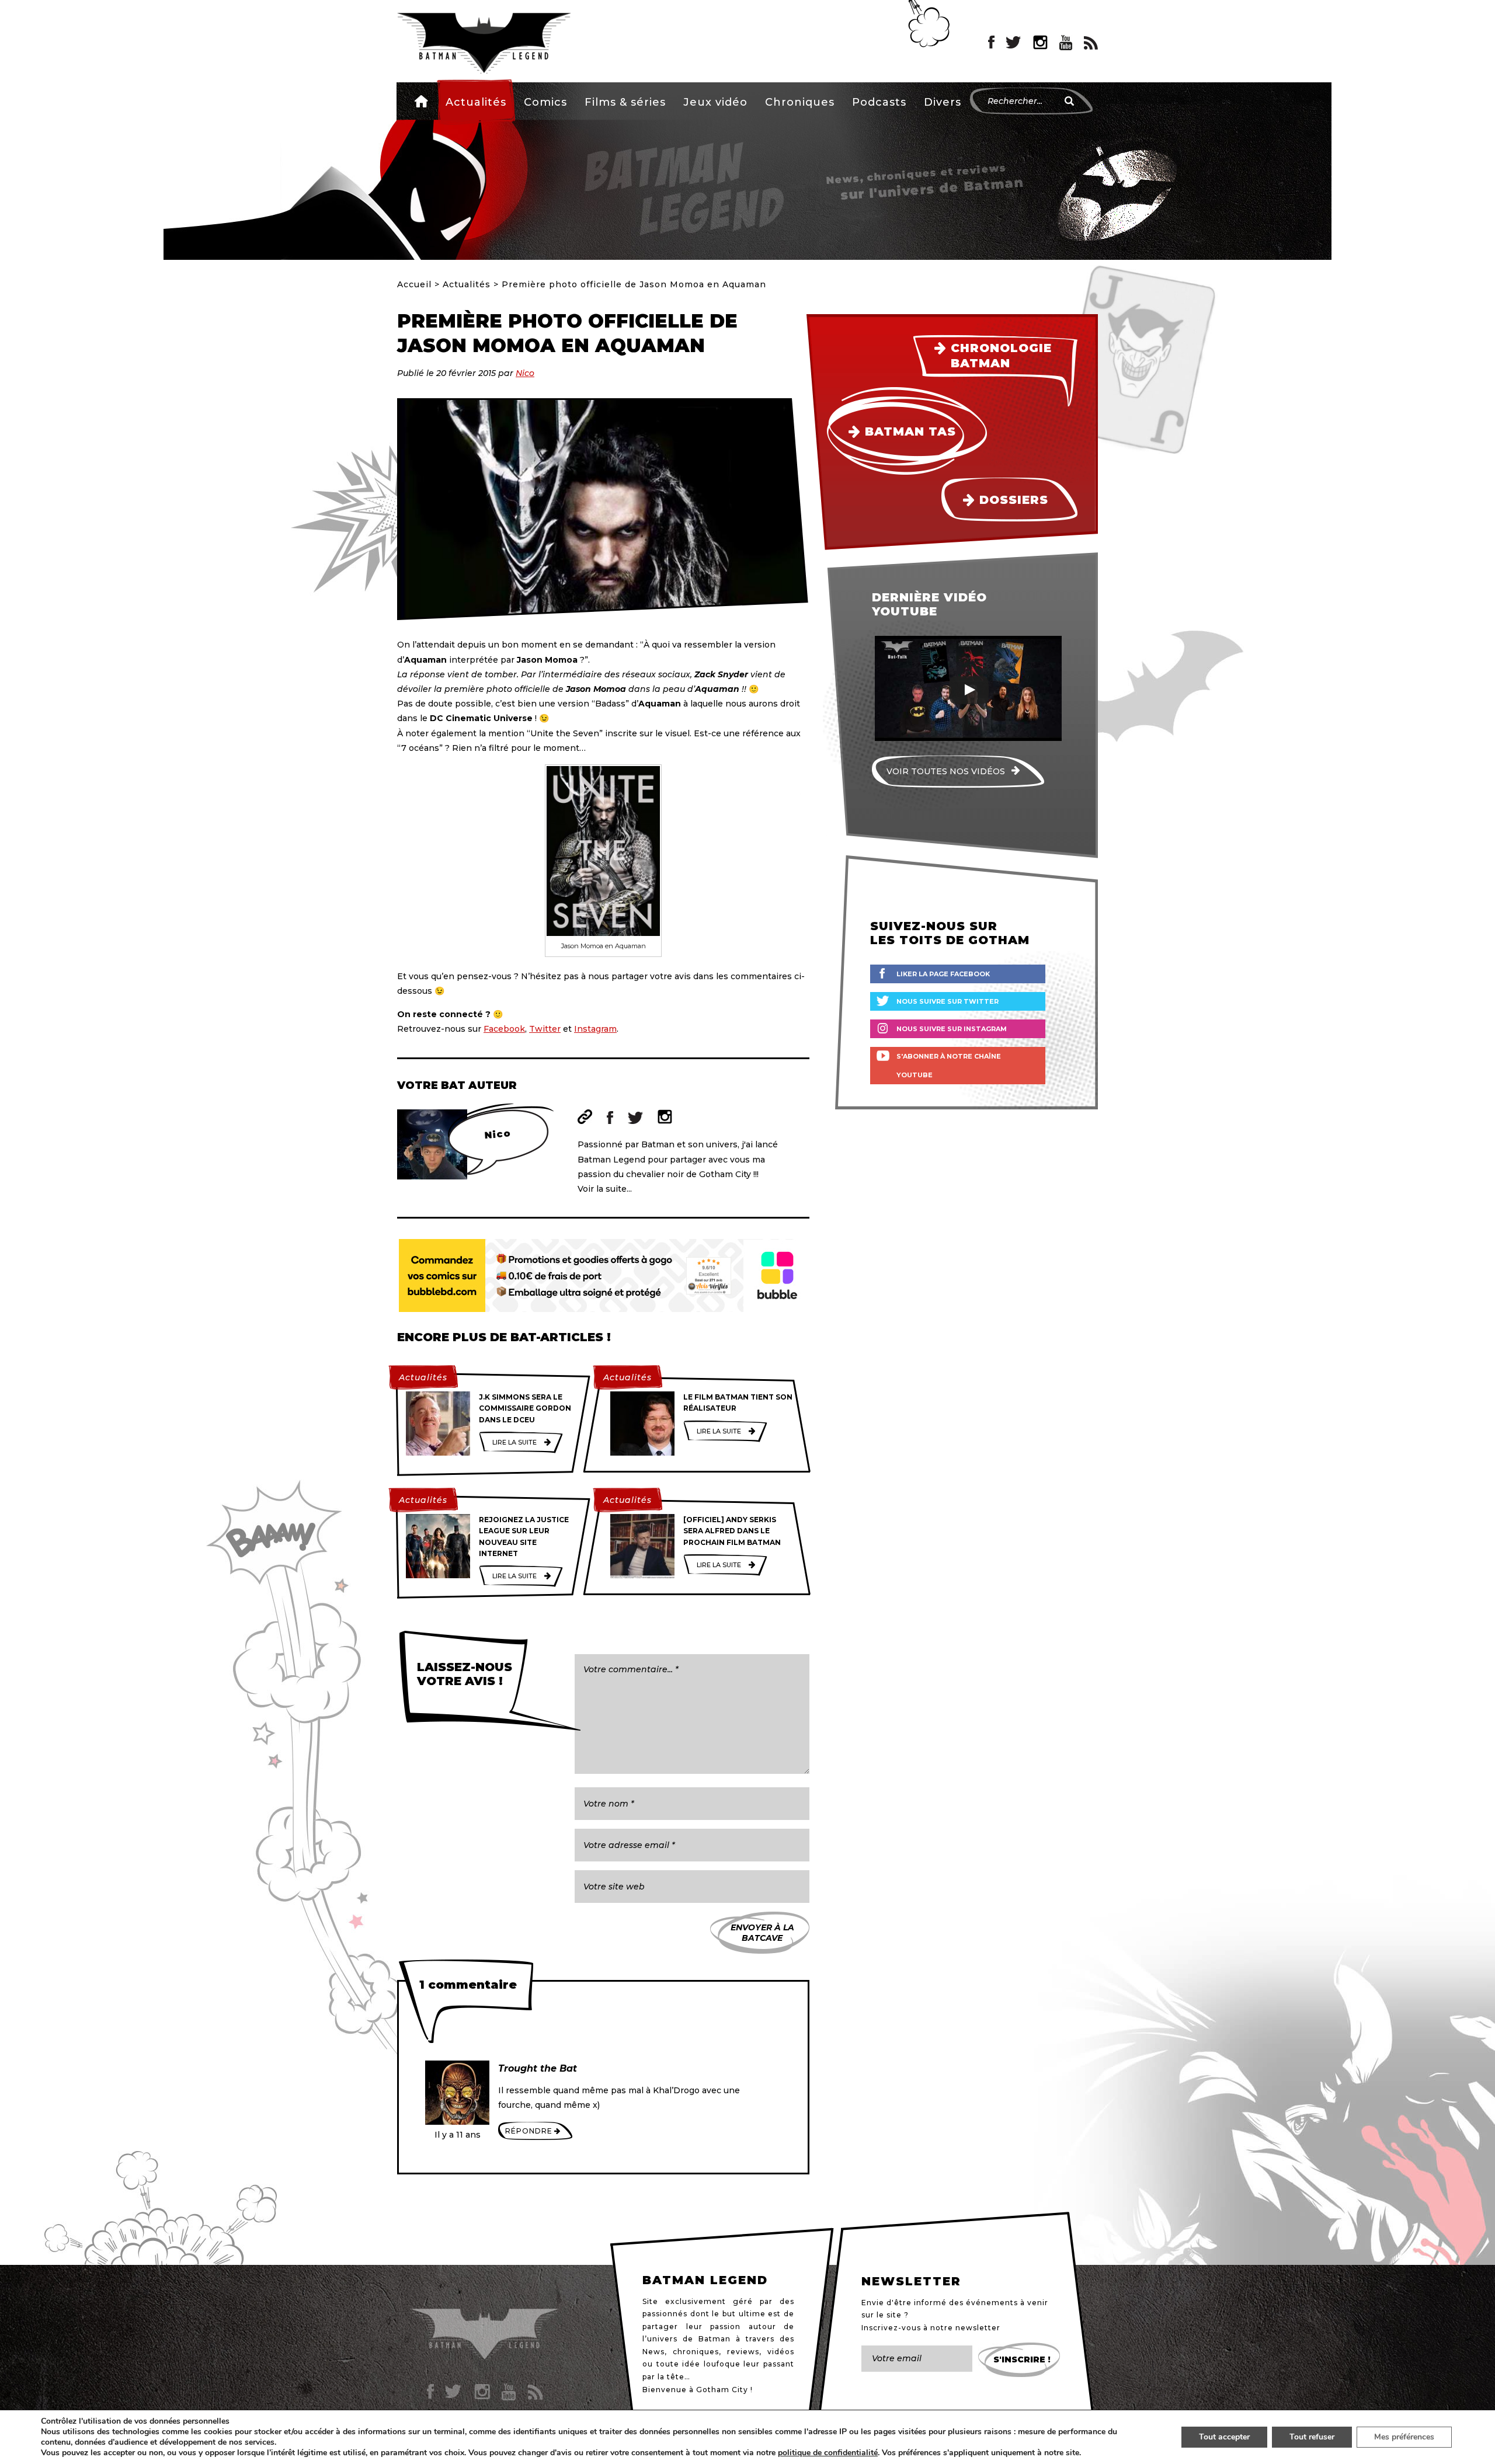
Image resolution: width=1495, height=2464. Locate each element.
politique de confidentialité (828, 2453)
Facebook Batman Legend (991, 43)
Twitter (545, 1029)
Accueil (421, 101)
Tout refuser (1312, 2437)
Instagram (595, 1029)
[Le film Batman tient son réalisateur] (642, 1424)
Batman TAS (910, 431)
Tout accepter (1224, 2437)
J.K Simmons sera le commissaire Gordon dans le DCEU (525, 1408)
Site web (585, 1117)
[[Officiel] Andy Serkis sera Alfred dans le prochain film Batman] (642, 1546)
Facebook (504, 1029)
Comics (545, 102)
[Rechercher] (1069, 101)
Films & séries (625, 102)
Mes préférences (1404, 2437)
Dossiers (1014, 500)
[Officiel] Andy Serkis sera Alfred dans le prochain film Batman (732, 1531)
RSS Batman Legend (1091, 43)
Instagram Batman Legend (1040, 43)
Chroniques (800, 102)
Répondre (529, 2131)
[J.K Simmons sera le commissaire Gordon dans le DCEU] (438, 1424)
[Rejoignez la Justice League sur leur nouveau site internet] (438, 1546)
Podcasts (879, 102)
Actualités (476, 102)
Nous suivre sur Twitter (948, 1001)
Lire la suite (514, 1442)
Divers (943, 102)
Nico (525, 373)
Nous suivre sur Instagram (952, 1029)
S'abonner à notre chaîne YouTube (949, 1066)
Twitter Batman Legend (1014, 43)
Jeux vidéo (715, 102)
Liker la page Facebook (943, 974)
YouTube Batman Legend (1066, 43)
